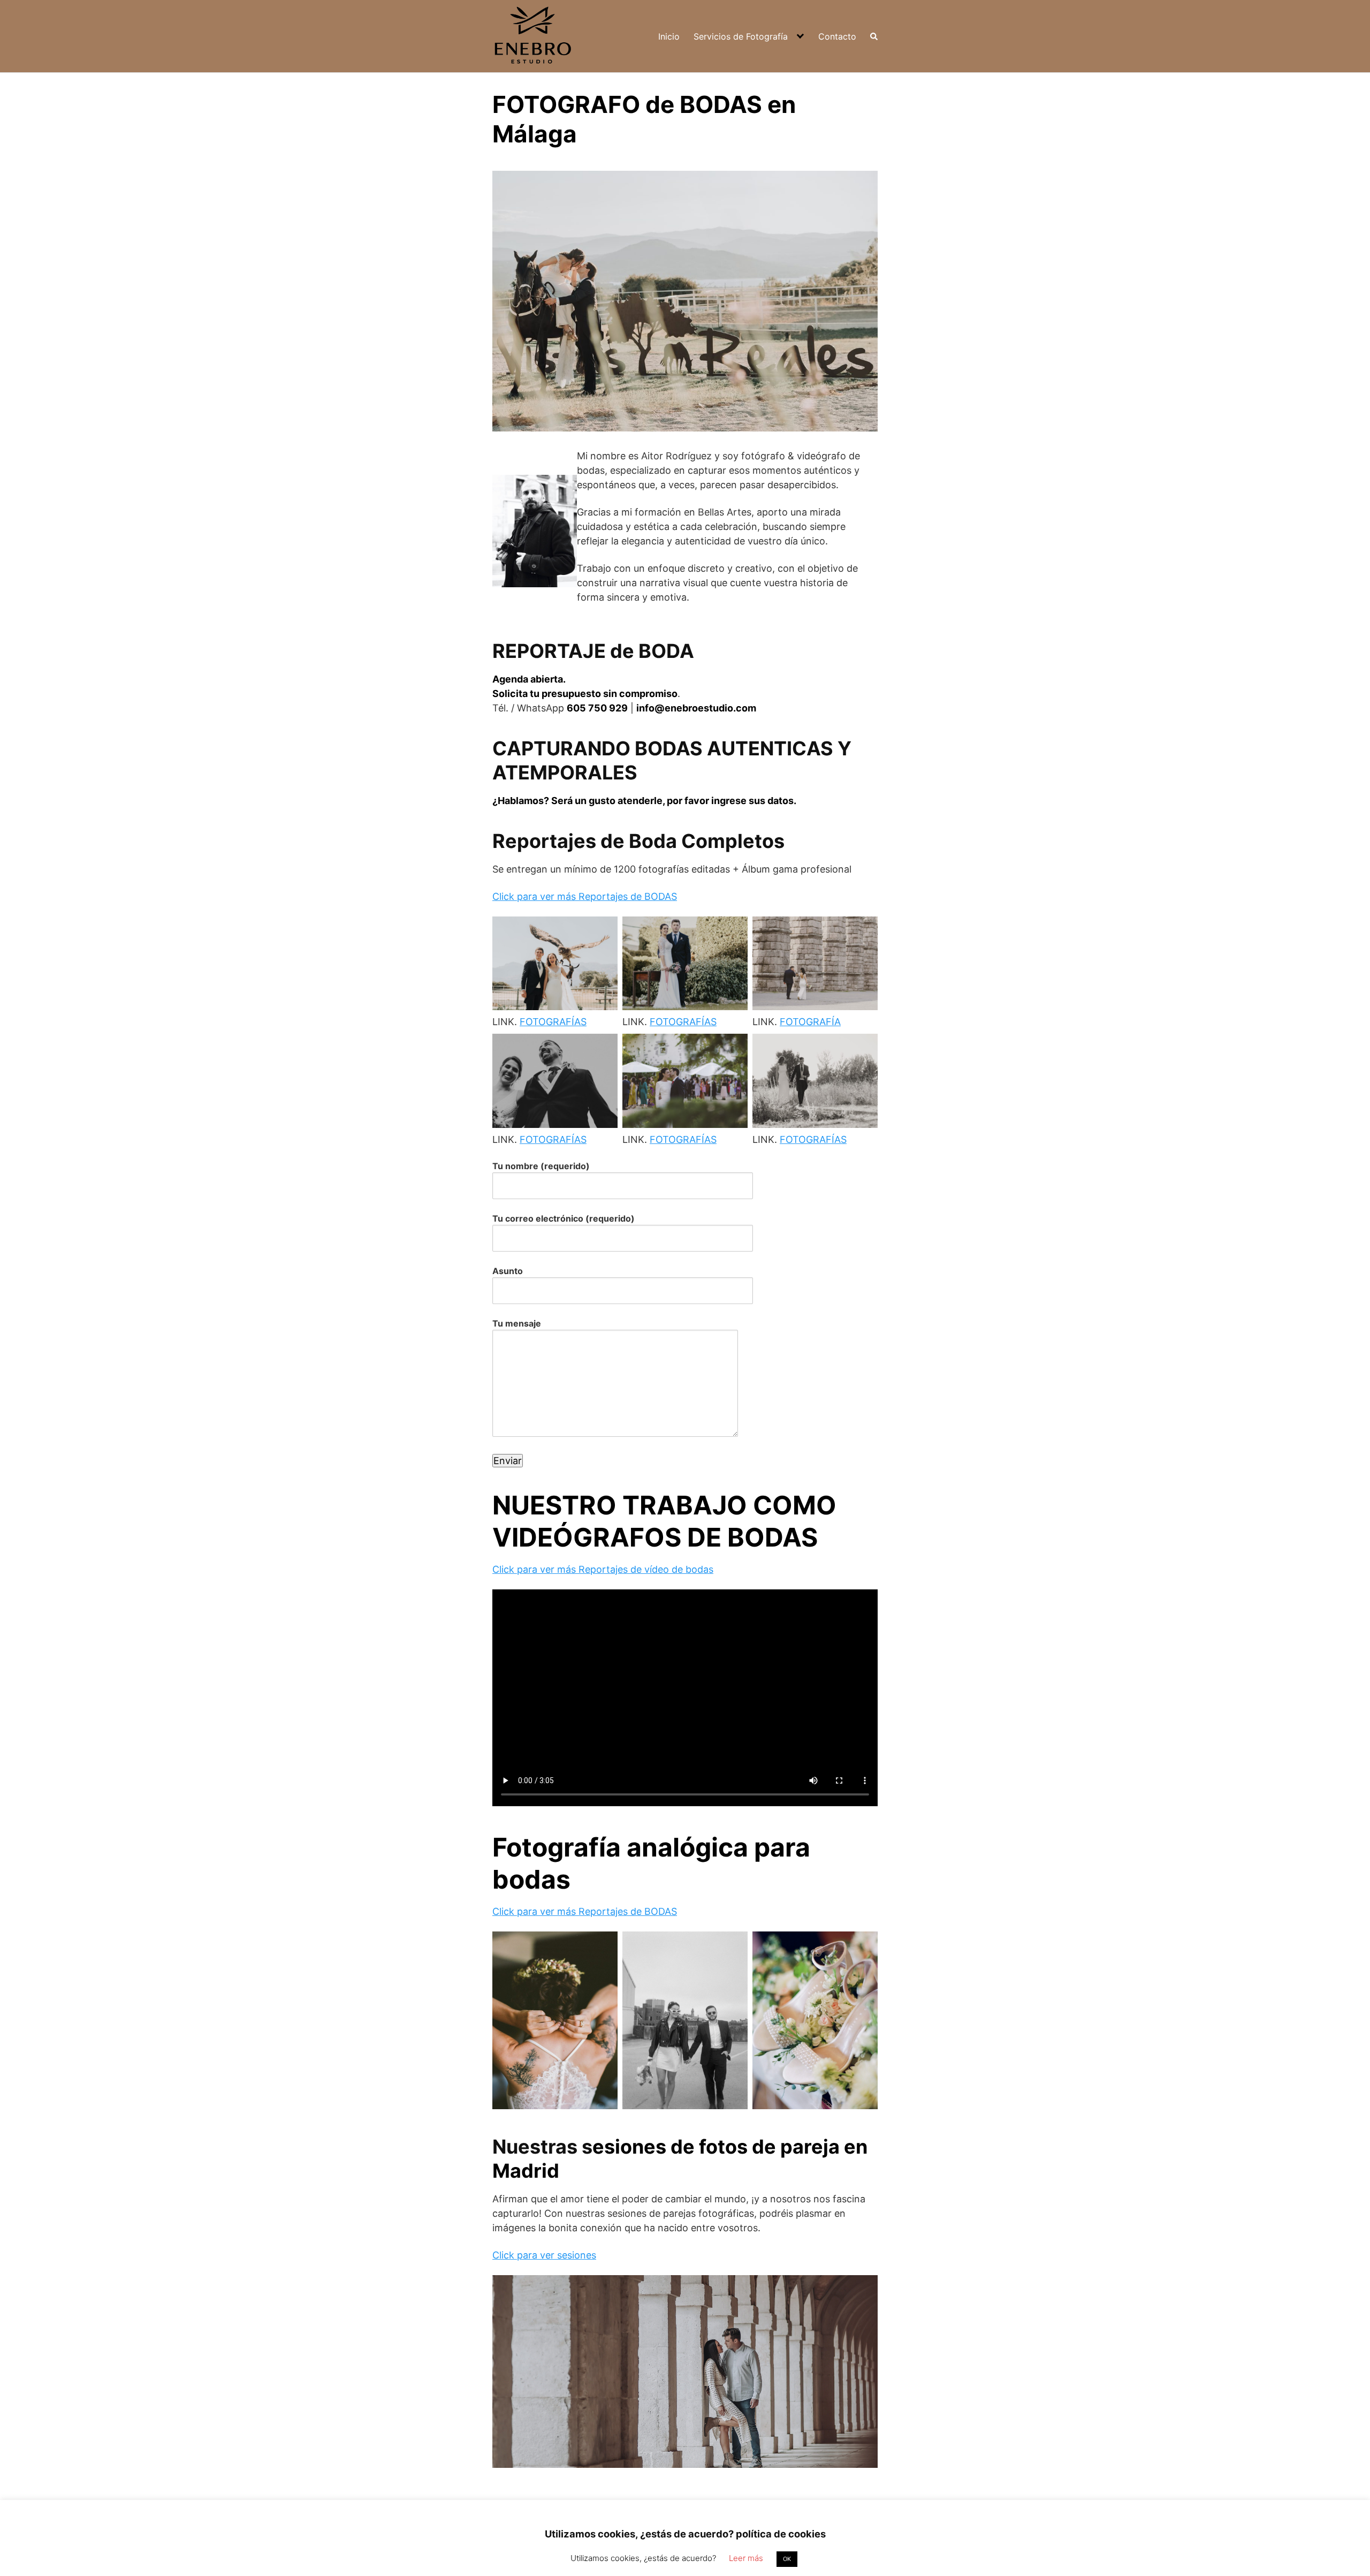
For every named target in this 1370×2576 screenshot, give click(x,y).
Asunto (508, 1271)
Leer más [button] (746, 2558)
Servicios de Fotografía (741, 36)
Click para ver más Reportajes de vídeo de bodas (603, 1569)
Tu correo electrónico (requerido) (564, 1218)
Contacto (837, 36)
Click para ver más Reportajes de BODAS (585, 896)
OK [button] (787, 2559)
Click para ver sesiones (544, 2255)
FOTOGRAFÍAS (553, 1022)
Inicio (669, 36)
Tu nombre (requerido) (541, 1166)
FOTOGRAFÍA (810, 1022)
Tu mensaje (517, 1323)
